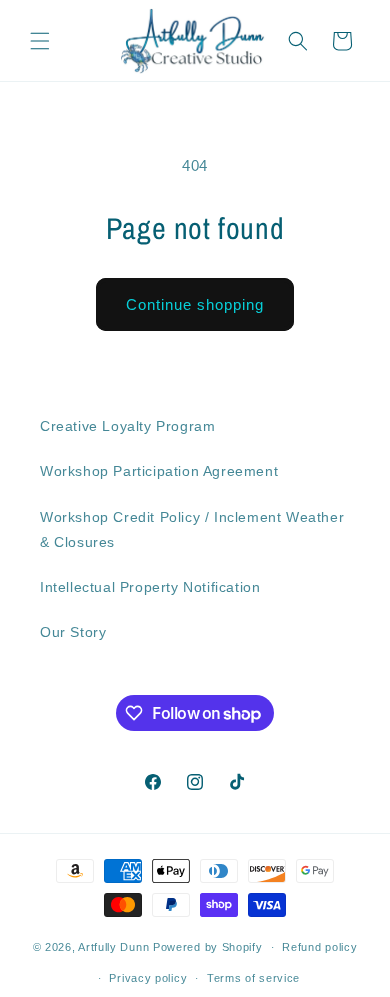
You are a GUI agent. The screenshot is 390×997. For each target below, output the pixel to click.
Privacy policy (148, 978)
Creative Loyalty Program (127, 426)
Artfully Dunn (113, 947)
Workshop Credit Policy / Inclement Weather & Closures (192, 529)
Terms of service (253, 978)
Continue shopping (195, 304)
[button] (40, 41)
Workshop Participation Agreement (159, 471)
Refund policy (319, 947)
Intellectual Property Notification (150, 587)
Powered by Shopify (208, 947)
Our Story (73, 632)
